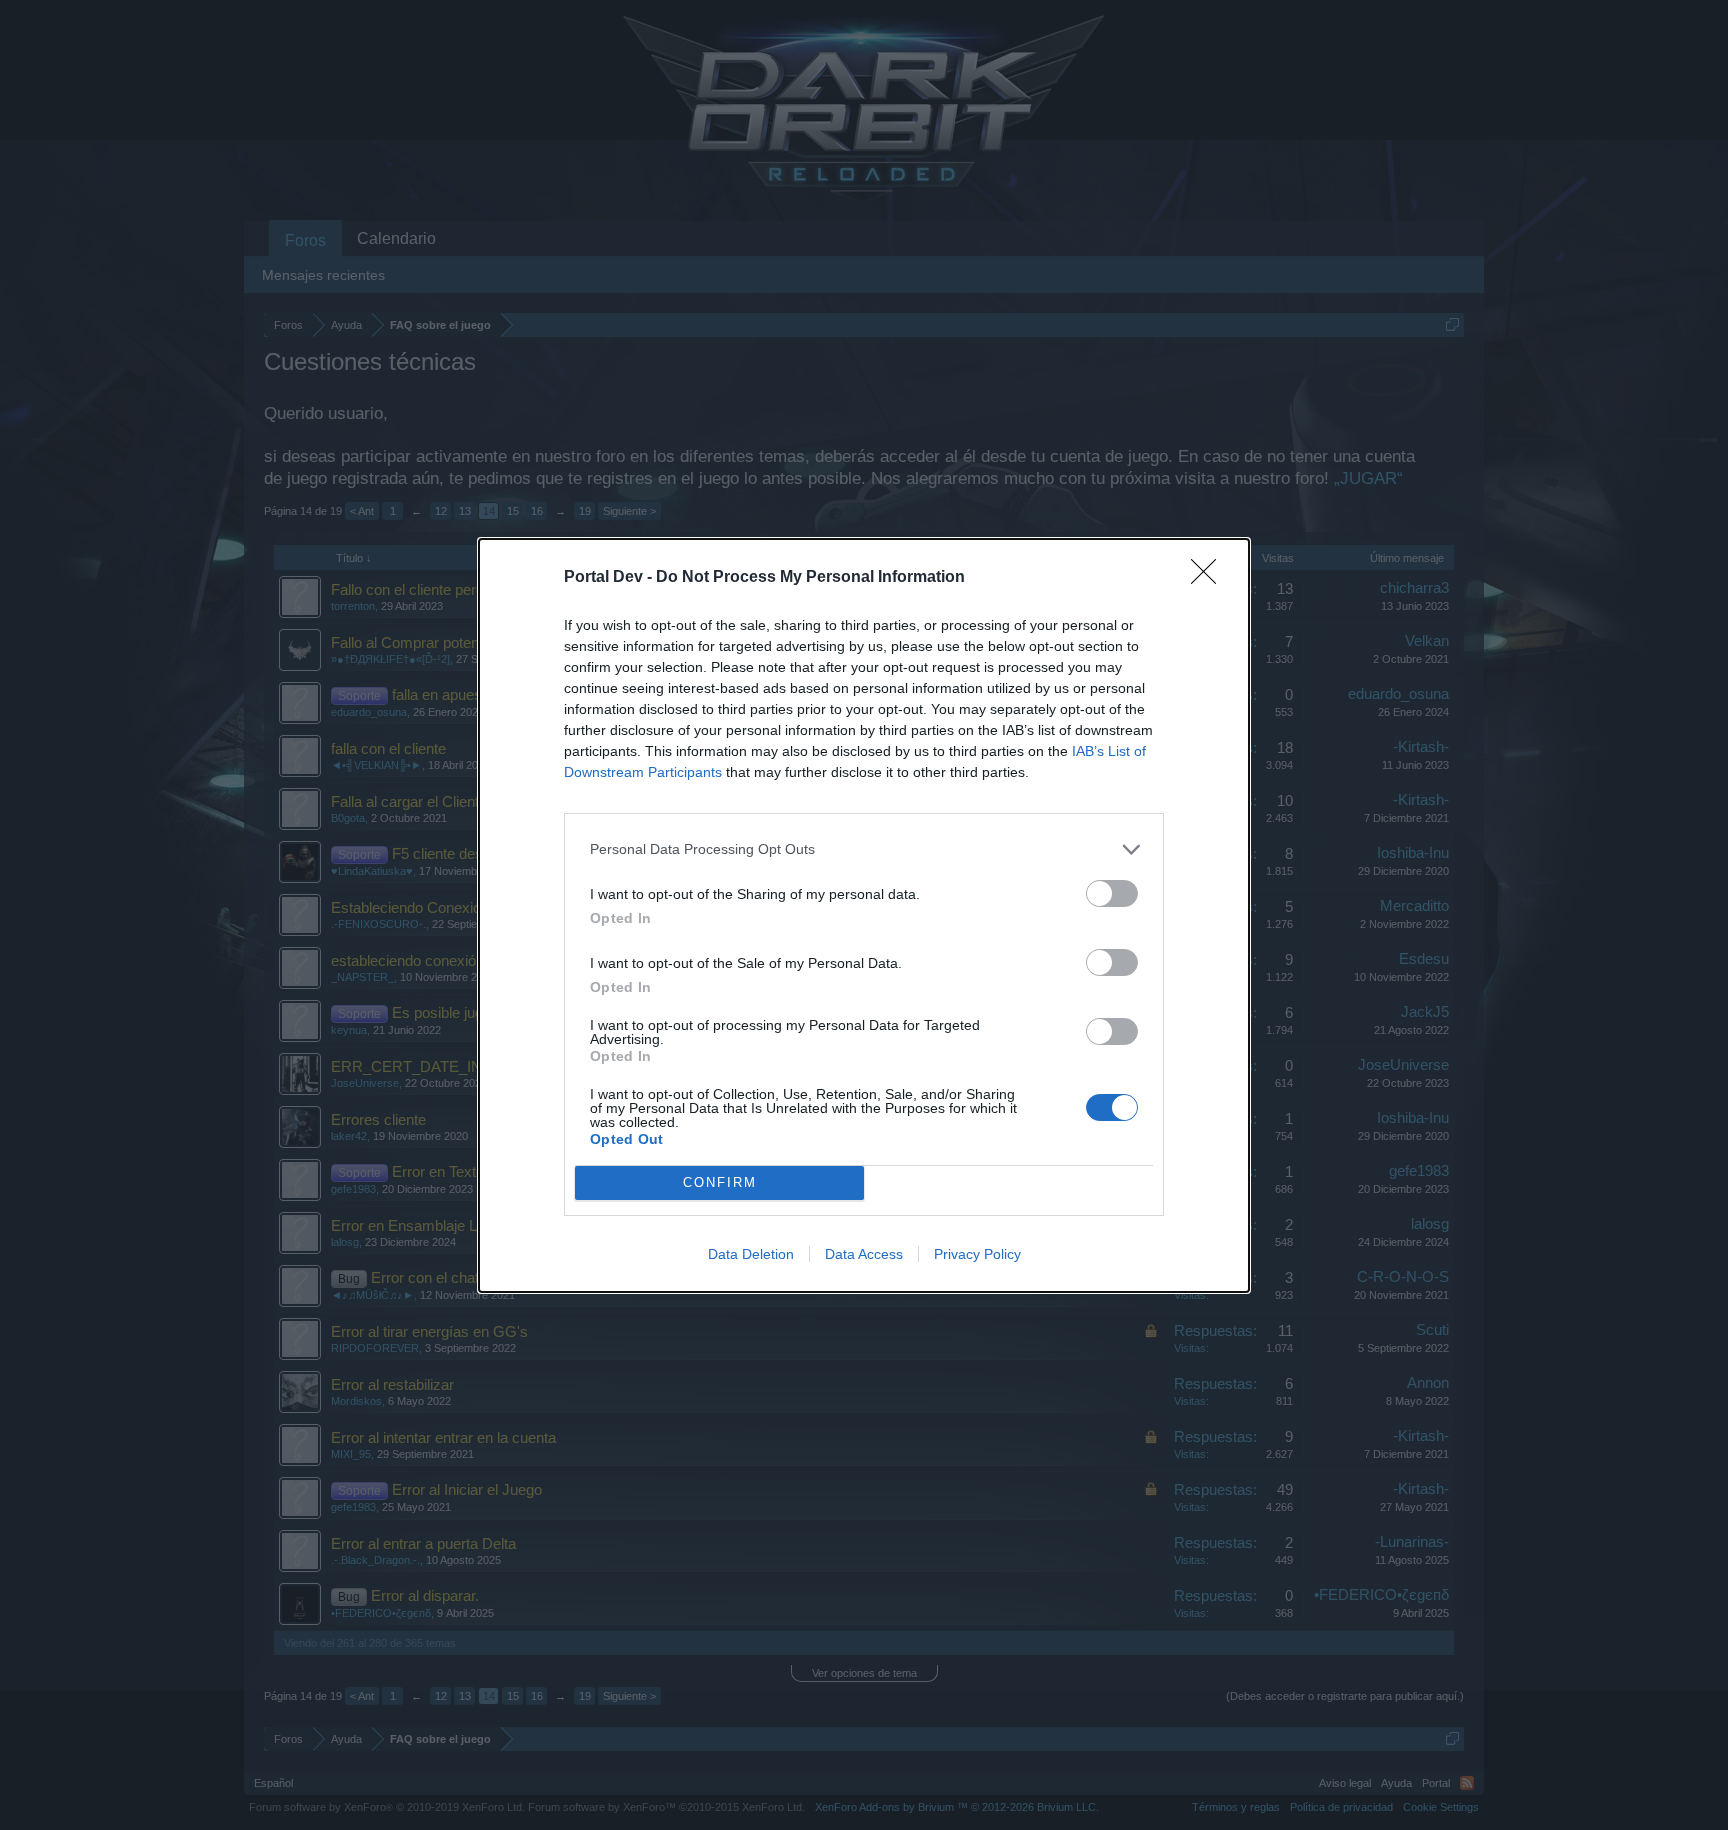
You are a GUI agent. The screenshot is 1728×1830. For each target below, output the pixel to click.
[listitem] (864, 849)
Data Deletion (751, 1254)
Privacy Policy (977, 1254)
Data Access (864, 1254)
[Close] (1210, 578)
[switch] (1112, 893)
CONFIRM (720, 1182)
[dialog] (864, 915)
